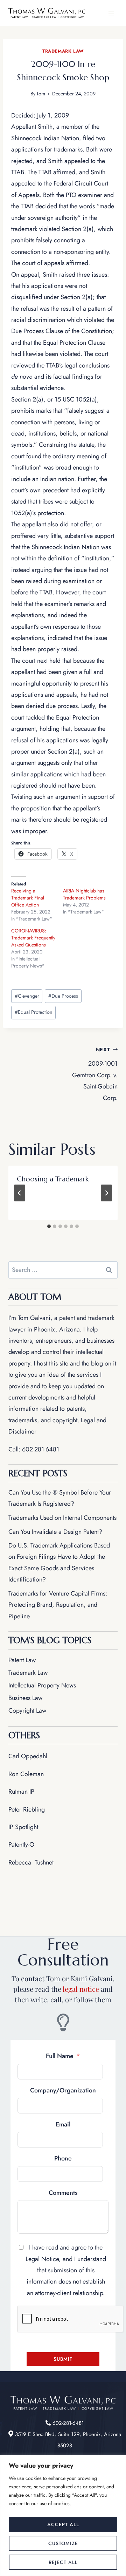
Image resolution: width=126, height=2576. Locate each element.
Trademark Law (63, 51)
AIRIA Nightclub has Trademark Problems (84, 894)
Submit (63, 2359)
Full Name (60, 2056)
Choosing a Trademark (53, 1179)
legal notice (81, 1989)
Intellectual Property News (42, 1685)
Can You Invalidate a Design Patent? (55, 1532)
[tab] (49, 1226)
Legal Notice (42, 2259)
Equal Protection (34, 1012)
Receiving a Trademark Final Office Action (28, 898)
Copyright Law (27, 1711)
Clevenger (27, 996)
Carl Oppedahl (28, 1756)
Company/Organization (63, 2090)
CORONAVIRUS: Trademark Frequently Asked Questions (33, 938)
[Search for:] (63, 1270)
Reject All (63, 2562)
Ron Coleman (26, 1774)
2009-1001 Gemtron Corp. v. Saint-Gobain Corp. (95, 1074)
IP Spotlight (23, 1827)
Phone (63, 2158)
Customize (63, 2543)
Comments (63, 2193)
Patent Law (22, 1660)
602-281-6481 (41, 1449)
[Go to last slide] (20, 1193)
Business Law (25, 1698)
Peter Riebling (27, 1809)
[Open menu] (111, 13)
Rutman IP (21, 1792)
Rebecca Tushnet (31, 1862)
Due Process (63, 996)
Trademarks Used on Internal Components (62, 1518)
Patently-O (21, 1845)
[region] (63, 2516)
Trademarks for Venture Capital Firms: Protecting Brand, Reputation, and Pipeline (58, 1605)
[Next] (106, 1193)
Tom (41, 94)
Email (63, 2124)
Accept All (63, 2524)
